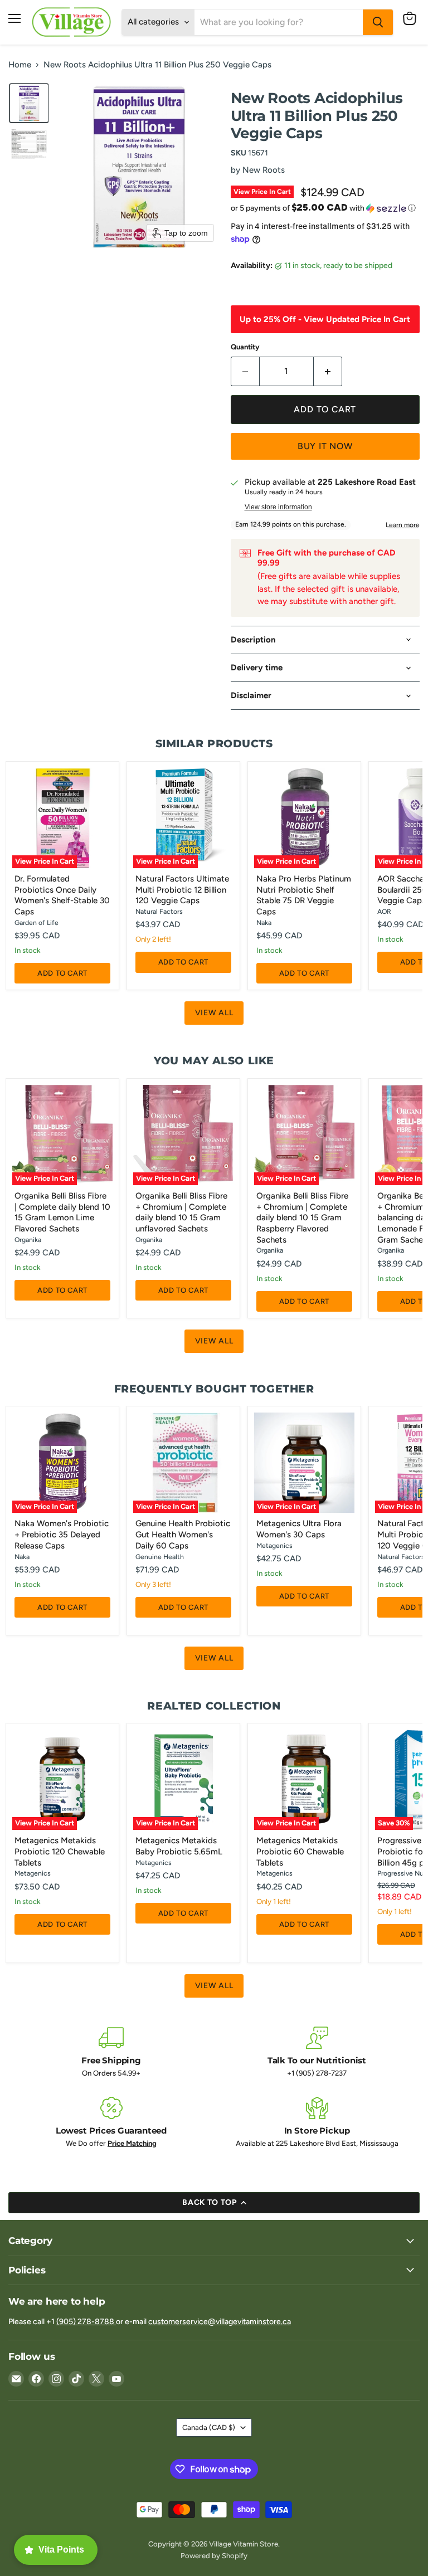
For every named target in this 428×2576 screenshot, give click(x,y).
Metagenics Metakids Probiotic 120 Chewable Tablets (60, 1851)
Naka (264, 922)
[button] (29, 103)
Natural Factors (159, 911)
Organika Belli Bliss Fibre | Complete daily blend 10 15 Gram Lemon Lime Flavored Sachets (62, 1212)
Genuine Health (160, 1557)
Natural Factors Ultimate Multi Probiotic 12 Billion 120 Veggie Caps (182, 890)
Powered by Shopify (214, 2556)
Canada (209, 2428)
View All (214, 1013)
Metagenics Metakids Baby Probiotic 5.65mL (179, 1846)
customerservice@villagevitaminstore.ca (220, 2322)
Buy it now (325, 446)
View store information (278, 507)
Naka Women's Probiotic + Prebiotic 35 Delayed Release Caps (62, 1534)
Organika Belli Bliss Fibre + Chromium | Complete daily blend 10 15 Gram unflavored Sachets (181, 1212)
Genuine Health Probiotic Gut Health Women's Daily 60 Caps (183, 1534)
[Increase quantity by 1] (328, 371)
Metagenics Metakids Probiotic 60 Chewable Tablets (300, 1851)
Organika (28, 1240)
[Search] (378, 22)
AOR (384, 911)
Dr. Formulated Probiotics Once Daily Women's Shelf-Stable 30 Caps (62, 895)
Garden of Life (37, 922)
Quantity (245, 347)
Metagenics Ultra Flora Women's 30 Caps (299, 1529)
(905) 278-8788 (86, 2322)
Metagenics (274, 1545)
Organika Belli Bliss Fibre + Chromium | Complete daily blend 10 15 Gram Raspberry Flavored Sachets (302, 1218)
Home (20, 65)
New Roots (264, 170)
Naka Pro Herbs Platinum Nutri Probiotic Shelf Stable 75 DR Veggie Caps (304, 895)
